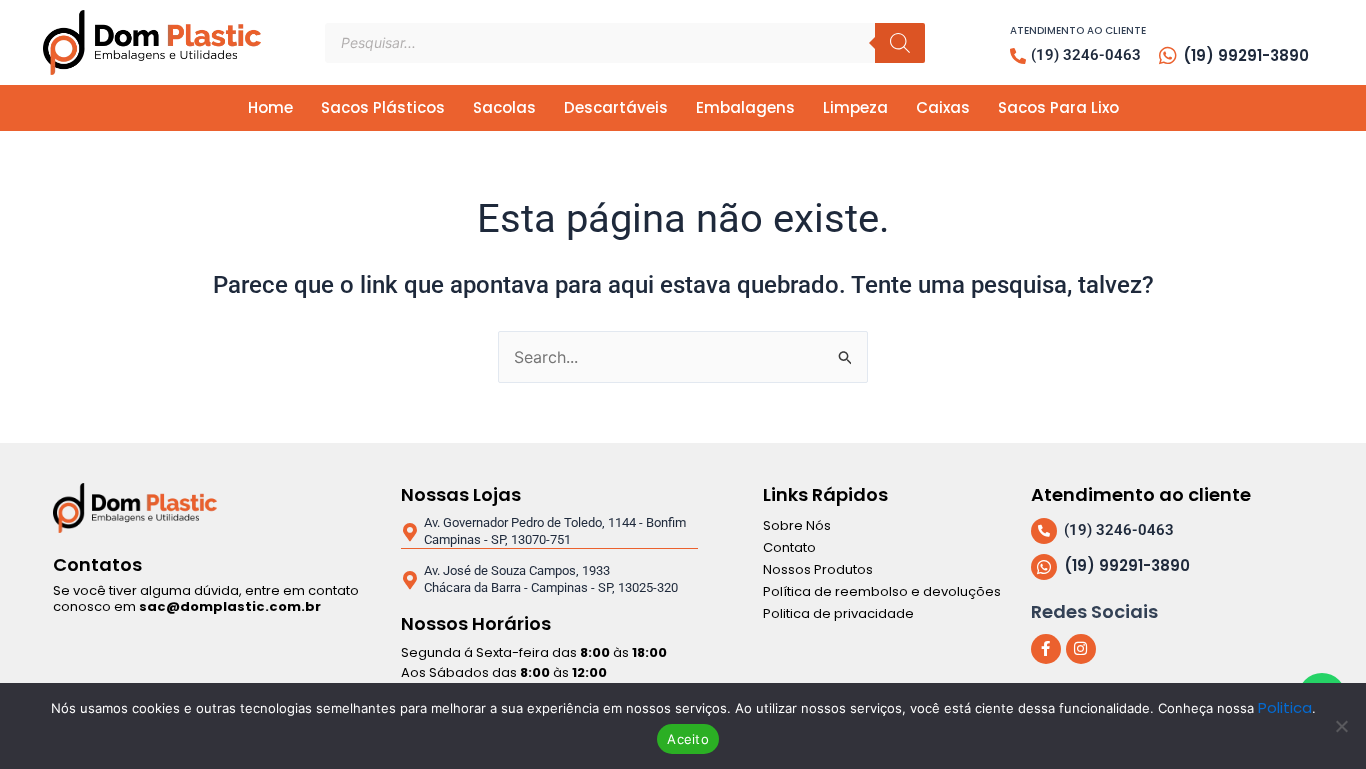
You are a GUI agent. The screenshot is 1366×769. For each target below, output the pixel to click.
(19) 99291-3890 (1246, 55)
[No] (1341, 726)
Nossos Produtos (818, 569)
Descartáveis (616, 107)
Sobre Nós (797, 525)
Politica (1285, 707)
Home (270, 107)
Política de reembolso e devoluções (882, 591)
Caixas (943, 107)
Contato (789, 547)
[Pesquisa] (900, 43)
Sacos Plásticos (383, 107)
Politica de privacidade (838, 613)
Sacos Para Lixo (1058, 107)
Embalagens (745, 107)
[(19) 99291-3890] (1168, 56)
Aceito (688, 739)
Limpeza (855, 107)
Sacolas (504, 107)
